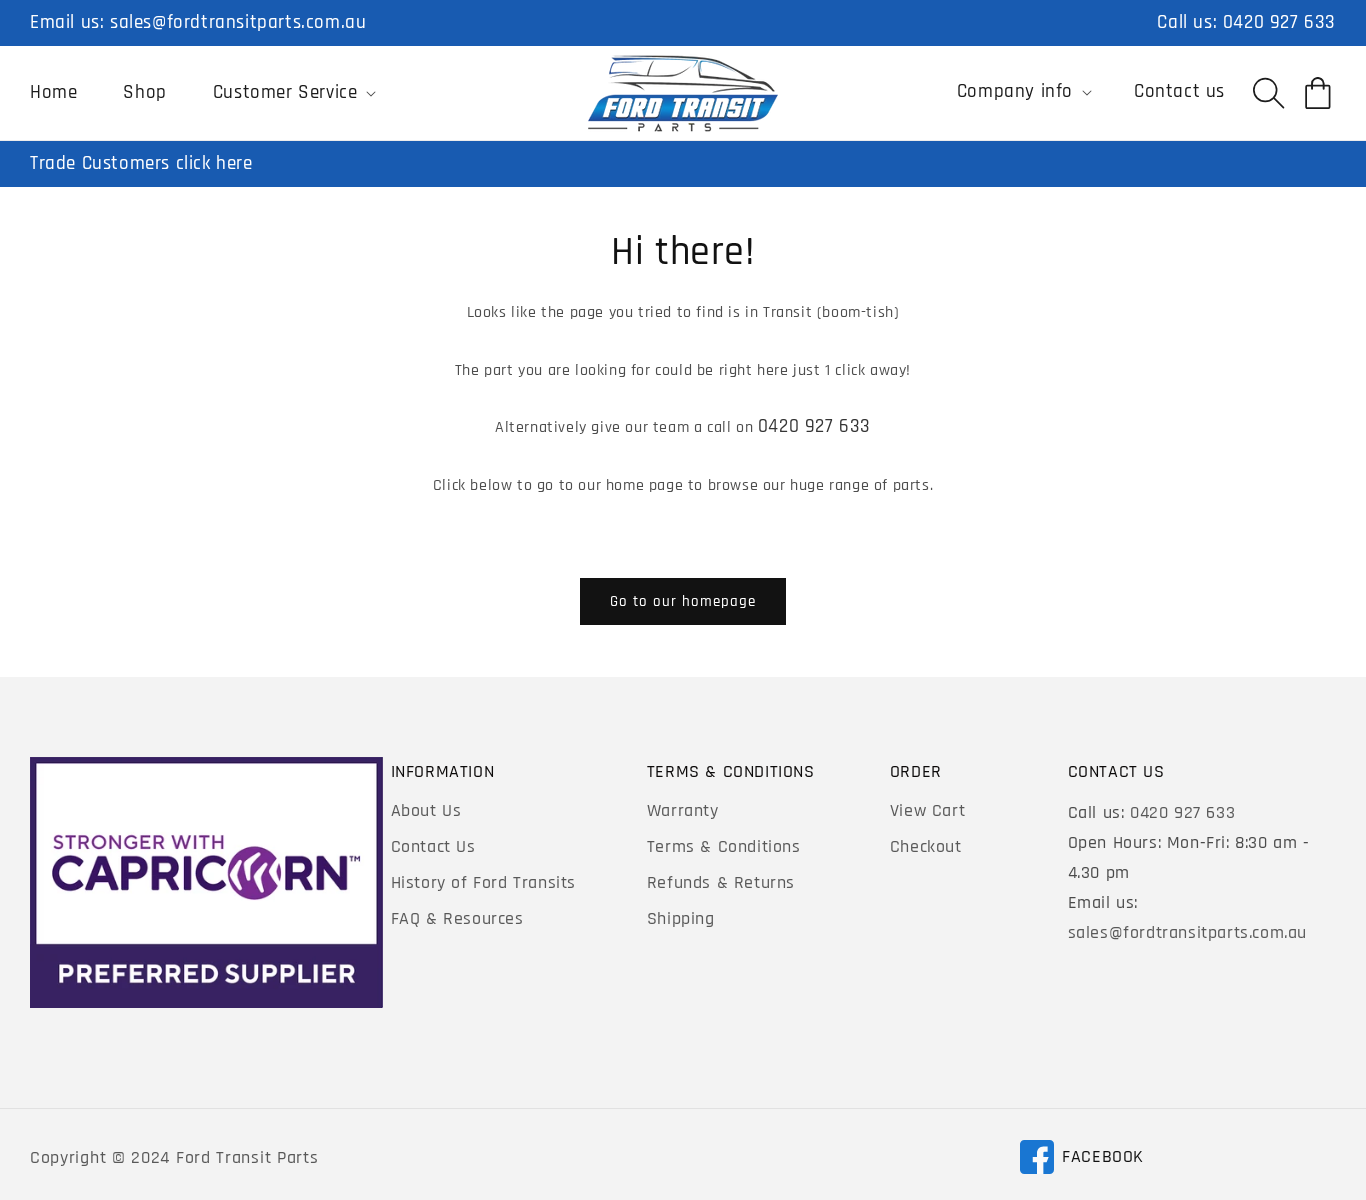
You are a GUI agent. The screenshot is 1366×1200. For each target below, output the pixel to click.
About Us (426, 810)
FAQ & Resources (457, 918)
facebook (1081, 1160)
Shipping (681, 918)
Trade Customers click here (141, 163)
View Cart (927, 810)
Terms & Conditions (724, 846)
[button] (293, 93)
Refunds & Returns (721, 882)
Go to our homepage (683, 601)
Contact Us (433, 846)
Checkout (926, 846)
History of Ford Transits (483, 882)
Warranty (683, 810)
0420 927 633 (1279, 22)
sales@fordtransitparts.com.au (238, 22)
